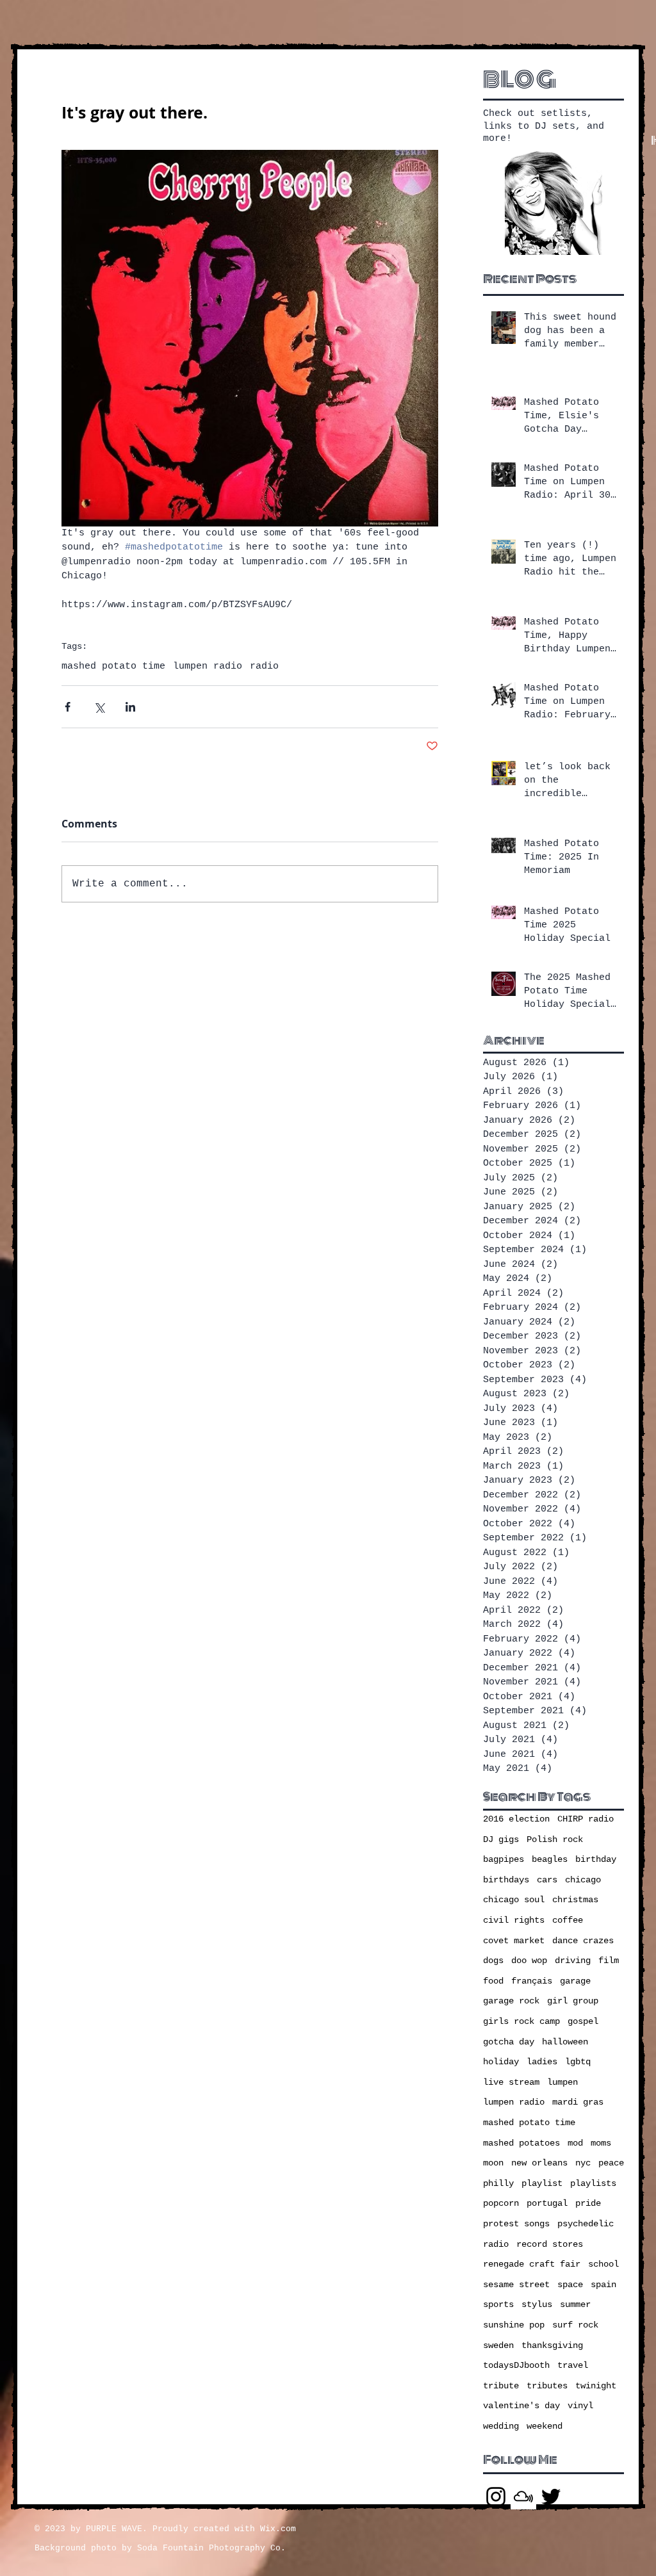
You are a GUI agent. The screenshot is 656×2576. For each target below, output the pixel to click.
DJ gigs (501, 1839)
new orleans (539, 2163)
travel (573, 2365)
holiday (501, 2062)
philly (498, 2183)
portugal (547, 2203)
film (609, 1961)
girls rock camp (521, 2021)
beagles (550, 1859)
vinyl (580, 2406)
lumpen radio (208, 666)
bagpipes (504, 1859)
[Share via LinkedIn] (130, 707)
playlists (593, 2183)
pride (588, 2203)
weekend (545, 2426)
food (493, 1981)
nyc (583, 2163)
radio (264, 666)
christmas (575, 1900)
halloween (565, 2042)
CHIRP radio (586, 1819)
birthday (596, 1859)
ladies (542, 2062)
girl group (573, 2001)
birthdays (506, 1880)
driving (573, 1961)
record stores (550, 2244)
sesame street (516, 2285)
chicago (583, 1880)
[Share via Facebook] (68, 707)
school (603, 2264)
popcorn (501, 2203)
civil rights (514, 1920)
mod (575, 2143)
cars (547, 1880)
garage (575, 1981)
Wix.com (278, 2529)
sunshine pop (514, 2325)
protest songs (516, 2224)
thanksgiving (552, 2345)
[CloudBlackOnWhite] (523, 2497)
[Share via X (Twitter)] (99, 707)
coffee (568, 1920)
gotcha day (509, 2042)
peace (611, 2163)
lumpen (562, 2082)
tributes (547, 2386)
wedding (501, 2426)
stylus (537, 2304)
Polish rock (555, 1839)
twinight (596, 2386)
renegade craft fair (532, 2264)
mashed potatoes (521, 2143)
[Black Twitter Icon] (551, 2497)
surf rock (575, 2325)
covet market (514, 1941)
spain (603, 2285)
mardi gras (578, 2102)
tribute (501, 2386)
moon (493, 2163)
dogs (493, 1961)
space (570, 2285)
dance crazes (583, 1941)
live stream (511, 2082)
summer (575, 2304)
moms (601, 2143)
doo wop (529, 1961)
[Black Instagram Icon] (496, 2497)
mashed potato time (113, 666)
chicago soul (514, 1900)
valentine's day (521, 2406)
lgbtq (578, 2062)
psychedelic (586, 2224)
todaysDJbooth (516, 2365)
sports (498, 2304)
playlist (542, 2183)
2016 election (516, 1819)
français (532, 1981)
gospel (583, 2021)
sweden (498, 2345)
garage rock (511, 2001)
